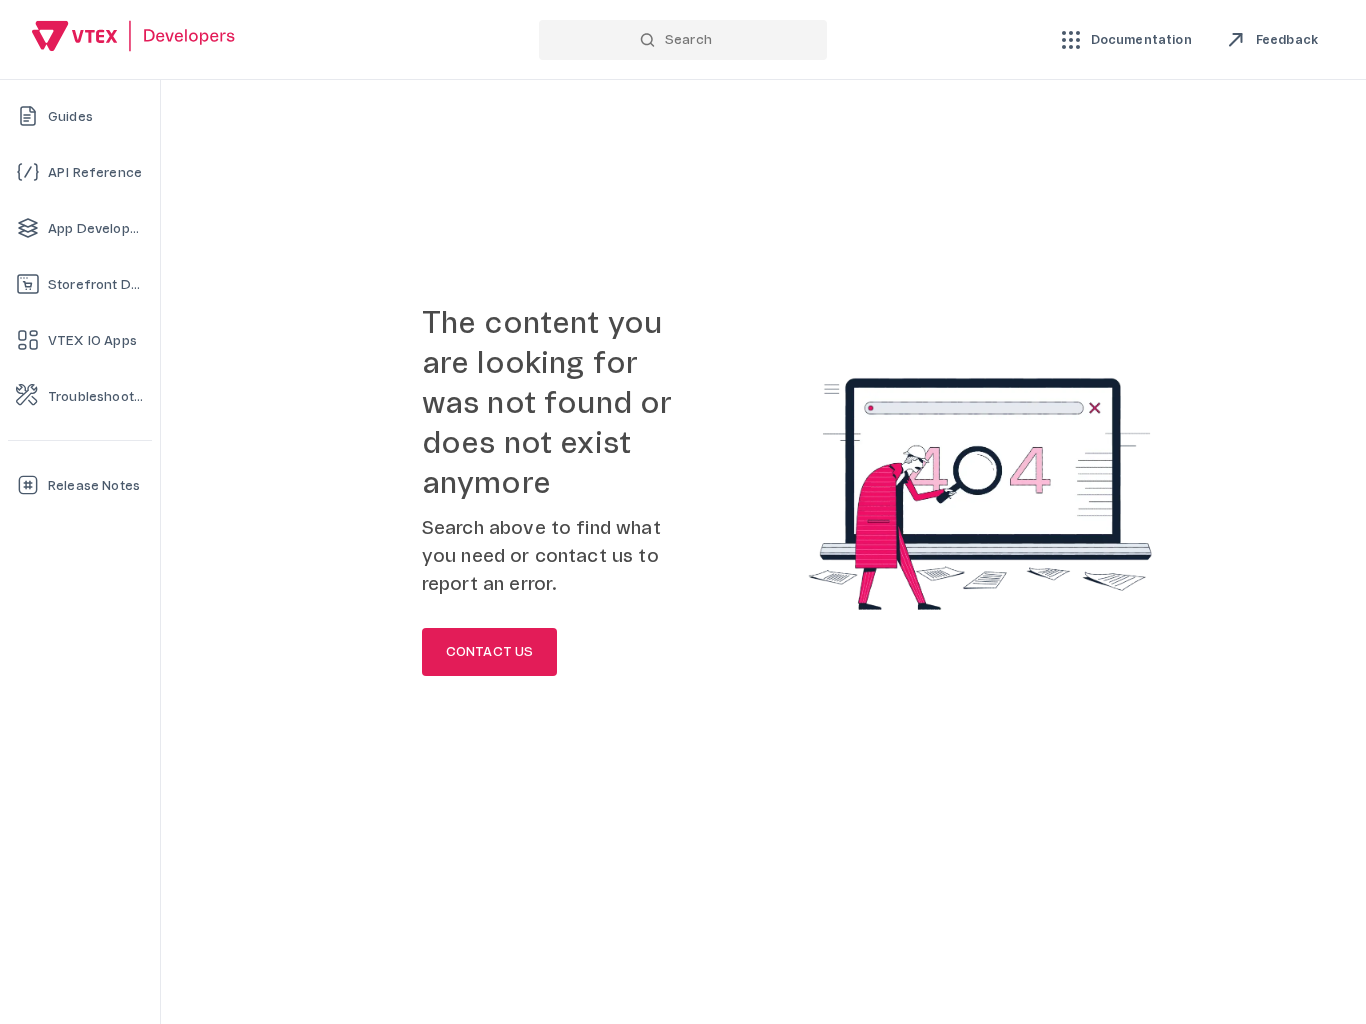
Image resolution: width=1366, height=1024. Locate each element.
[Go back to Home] (134, 38)
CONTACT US (490, 652)
